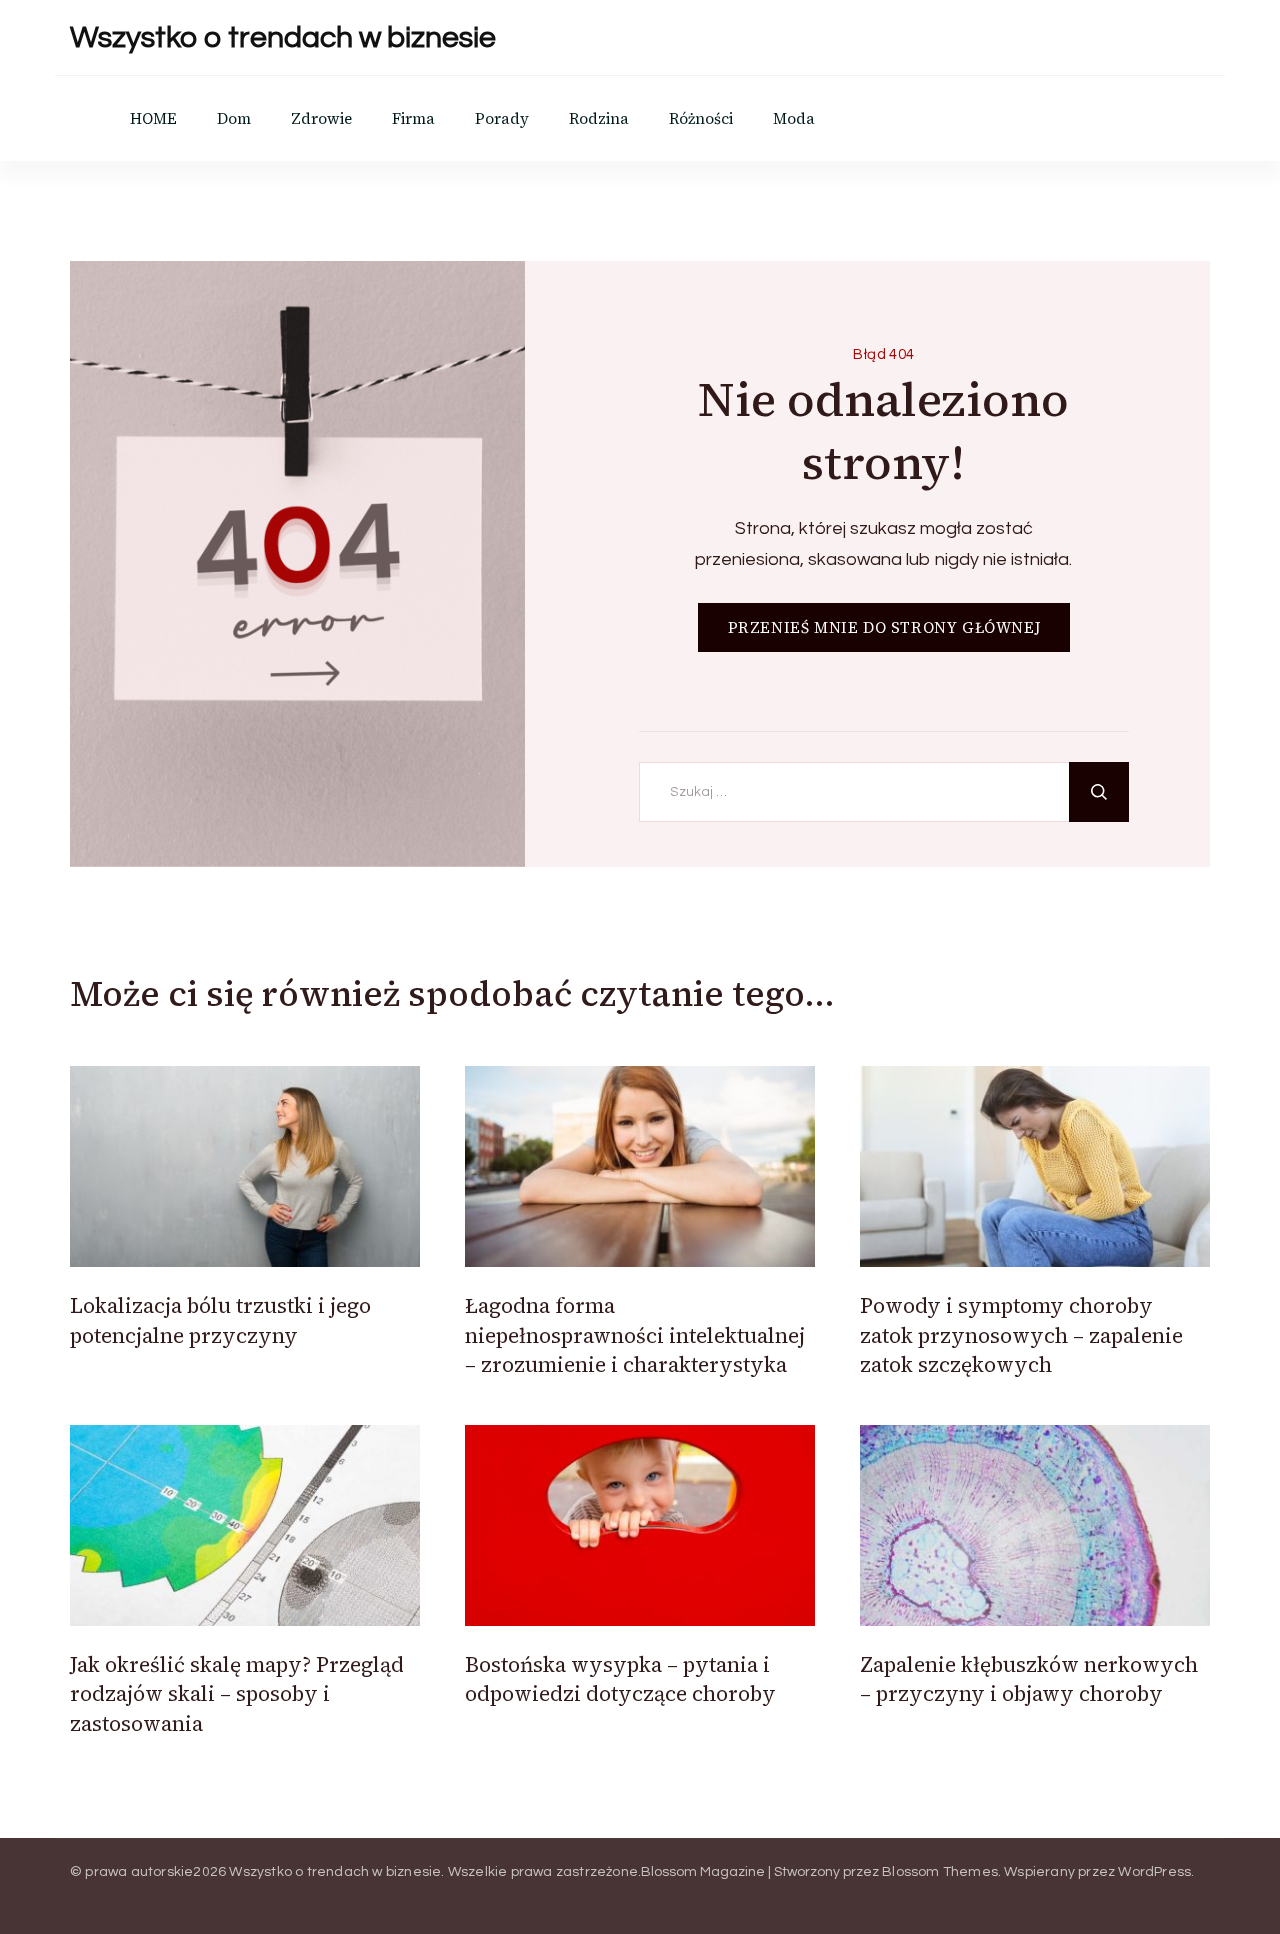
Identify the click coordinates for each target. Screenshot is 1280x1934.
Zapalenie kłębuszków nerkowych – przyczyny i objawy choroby (1029, 1679)
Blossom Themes (940, 1872)
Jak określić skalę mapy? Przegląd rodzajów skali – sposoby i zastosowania (237, 1694)
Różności (701, 118)
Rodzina (599, 118)
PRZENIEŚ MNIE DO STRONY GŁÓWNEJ (884, 627)
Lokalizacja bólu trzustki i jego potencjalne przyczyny (220, 1320)
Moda (794, 118)
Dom (234, 118)
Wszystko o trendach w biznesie (283, 37)
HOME (153, 118)
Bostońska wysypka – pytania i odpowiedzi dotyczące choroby (620, 1679)
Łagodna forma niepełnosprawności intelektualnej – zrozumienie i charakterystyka (635, 1335)
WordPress (1154, 1872)
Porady (502, 118)
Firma (413, 118)
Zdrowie (321, 118)
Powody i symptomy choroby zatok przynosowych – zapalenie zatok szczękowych (1021, 1335)
